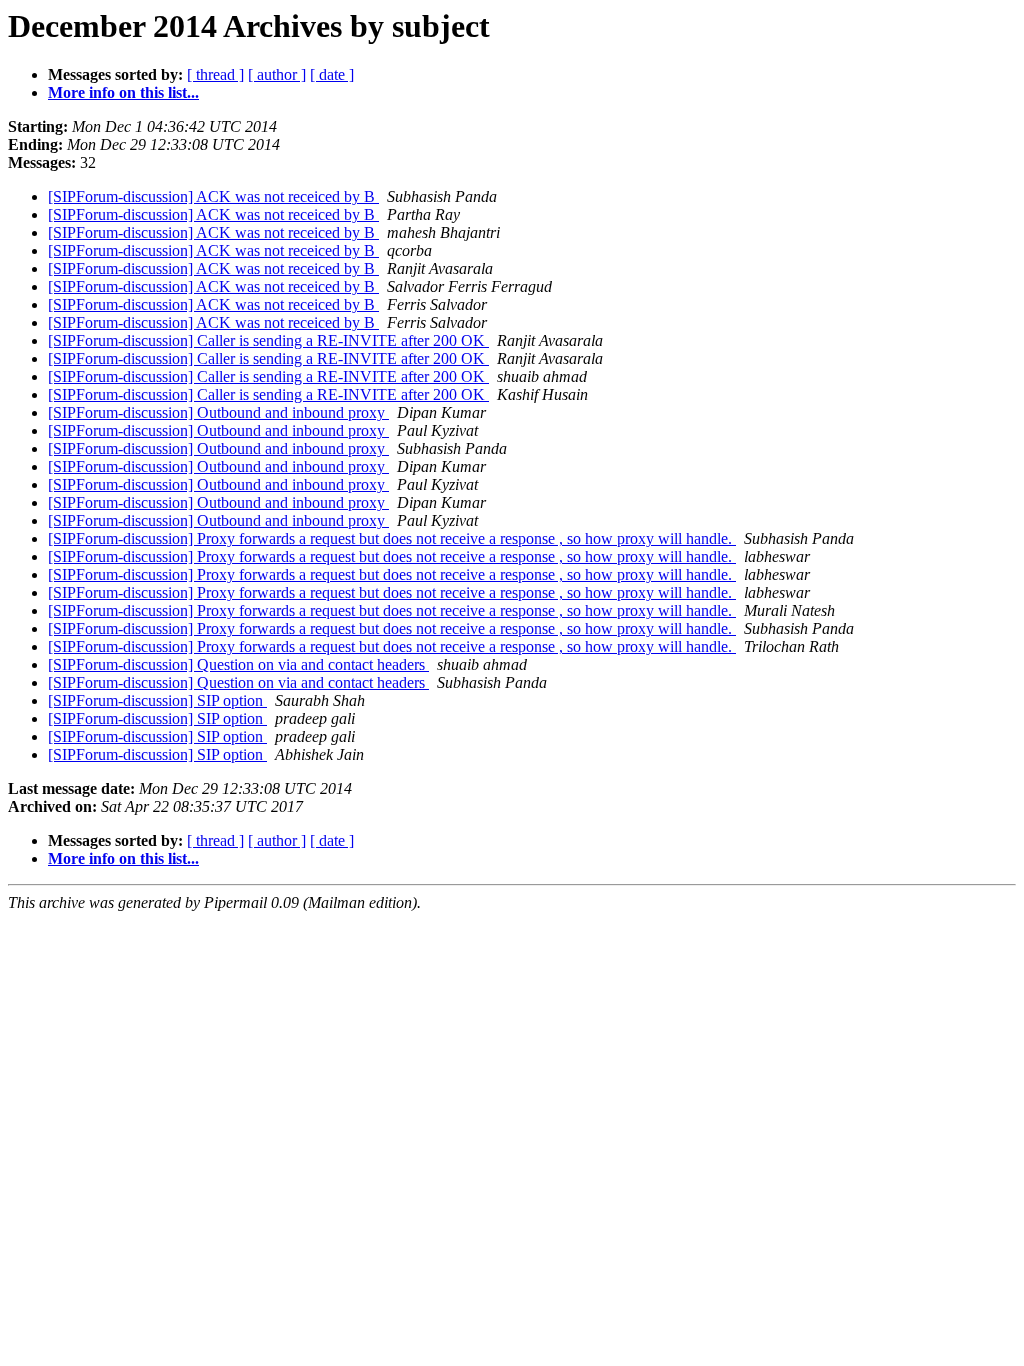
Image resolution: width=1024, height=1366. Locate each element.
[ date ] (332, 74)
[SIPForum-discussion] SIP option (157, 700)
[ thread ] (215, 74)
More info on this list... (123, 92)
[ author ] (277, 74)
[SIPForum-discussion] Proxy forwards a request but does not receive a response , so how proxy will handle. (392, 538)
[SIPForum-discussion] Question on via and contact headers (238, 664)
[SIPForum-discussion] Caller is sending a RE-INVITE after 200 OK (268, 340)
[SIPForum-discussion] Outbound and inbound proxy (218, 412)
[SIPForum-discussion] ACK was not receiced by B (213, 196)
